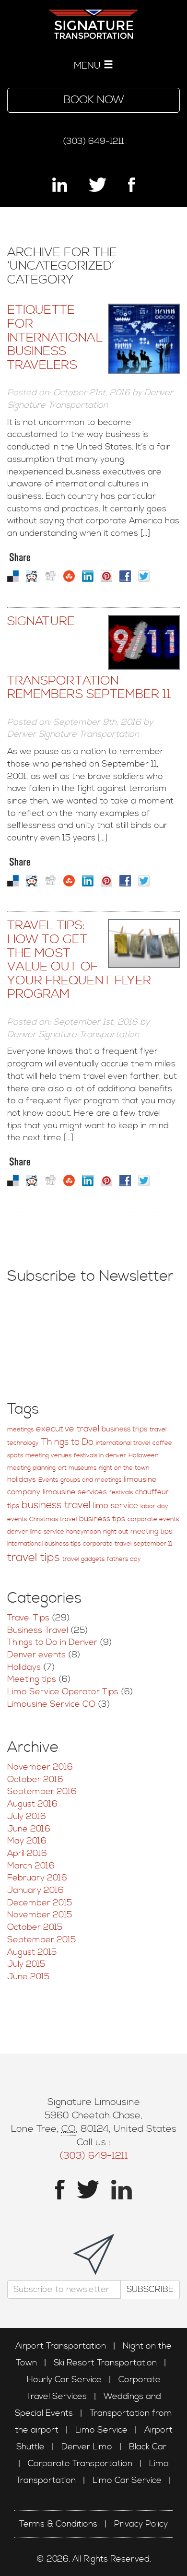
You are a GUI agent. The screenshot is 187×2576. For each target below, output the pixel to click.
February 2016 (37, 1878)
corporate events (153, 1519)
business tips (102, 1519)
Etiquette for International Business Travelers (55, 337)
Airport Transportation (61, 2346)
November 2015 (40, 1915)
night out (116, 1532)
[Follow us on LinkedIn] (60, 185)
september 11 (153, 1544)
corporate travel (107, 1544)
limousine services (75, 1492)
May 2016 (27, 1841)
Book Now (94, 100)
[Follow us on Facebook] (132, 185)
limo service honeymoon (65, 1532)
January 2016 (35, 1890)
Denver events (36, 1655)
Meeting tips (32, 1679)
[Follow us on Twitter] (98, 185)
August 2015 (32, 1952)
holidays (22, 1480)
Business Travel (38, 1630)
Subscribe (150, 2289)
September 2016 (42, 1791)
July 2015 (26, 1964)
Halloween (143, 1456)
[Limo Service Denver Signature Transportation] (93, 19)
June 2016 (29, 1829)
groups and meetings (91, 1480)
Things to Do (67, 1442)
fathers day (124, 1559)
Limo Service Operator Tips (63, 1692)
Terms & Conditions (58, 2524)
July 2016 (27, 1816)
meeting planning (31, 1468)
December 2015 (40, 1903)
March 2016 (31, 1866)
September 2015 (41, 1940)
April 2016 (27, 1853)
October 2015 (35, 1927)
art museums (77, 1468)
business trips (124, 1429)
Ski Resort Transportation (105, 2363)
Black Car (148, 2447)
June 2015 (28, 1977)
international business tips (44, 1544)
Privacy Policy (141, 2524)
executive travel (68, 1429)
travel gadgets (83, 1559)
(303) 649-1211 (93, 141)
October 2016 (35, 1779)
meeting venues (48, 1456)
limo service (116, 1506)
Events (48, 1480)
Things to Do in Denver (52, 1642)
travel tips (34, 1558)
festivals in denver (100, 1456)
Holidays (24, 1667)
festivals (121, 1493)
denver (18, 1532)
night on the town (124, 1468)
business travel (56, 1505)
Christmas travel (53, 1519)
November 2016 (40, 1767)
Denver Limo (87, 2447)
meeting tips (151, 1531)
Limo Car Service (127, 2480)
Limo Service (101, 2430)
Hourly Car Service (64, 2380)
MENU (89, 66)
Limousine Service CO (51, 1704)
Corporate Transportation (80, 2464)
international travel (123, 1443)
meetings (20, 1430)
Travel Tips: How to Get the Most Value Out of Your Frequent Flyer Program (79, 960)
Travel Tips (28, 1618)
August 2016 (32, 1804)
